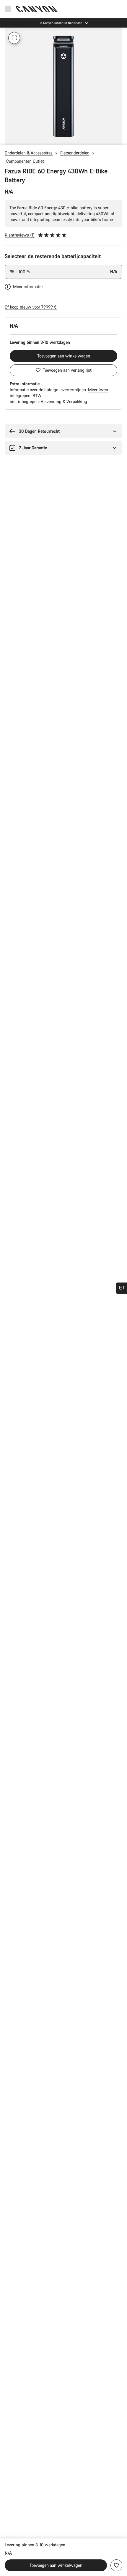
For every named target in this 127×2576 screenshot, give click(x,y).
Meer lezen (98, 390)
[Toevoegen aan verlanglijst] (116, 2565)
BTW (37, 396)
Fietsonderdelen (75, 153)
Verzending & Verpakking (64, 401)
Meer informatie (28, 286)
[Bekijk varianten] (6, 139)
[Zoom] (14, 38)
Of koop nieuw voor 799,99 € (31, 307)
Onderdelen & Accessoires (29, 153)
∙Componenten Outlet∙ (25, 161)
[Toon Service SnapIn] (121, 1288)
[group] (63, 86)
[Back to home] (37, 9)
